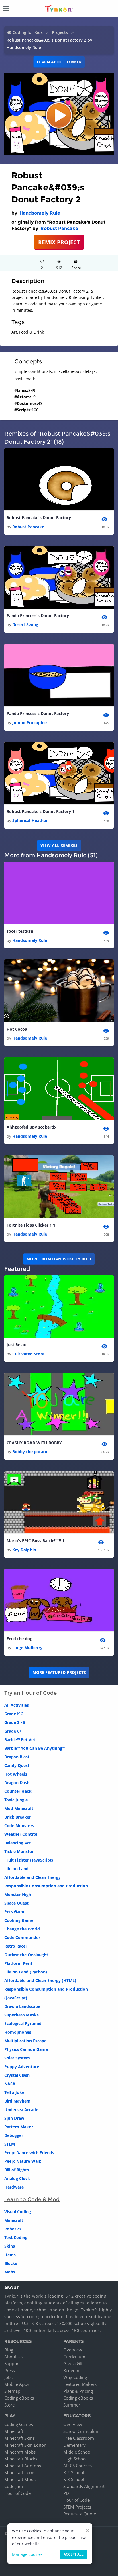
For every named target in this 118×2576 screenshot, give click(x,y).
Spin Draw (14, 2118)
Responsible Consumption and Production (46, 1886)
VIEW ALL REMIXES (59, 845)
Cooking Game (19, 1920)
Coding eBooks (19, 2398)
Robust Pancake (59, 228)
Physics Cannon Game (26, 2049)
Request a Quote (80, 2514)
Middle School (77, 2452)
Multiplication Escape (25, 2041)
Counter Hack (18, 1791)
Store (9, 2405)
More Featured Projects (59, 1672)
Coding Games (19, 2424)
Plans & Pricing (78, 2391)
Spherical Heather (30, 820)
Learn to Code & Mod (32, 2199)
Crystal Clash (17, 2075)
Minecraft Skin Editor (25, 2445)
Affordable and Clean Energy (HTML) (40, 1980)
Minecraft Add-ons (23, 2466)
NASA (10, 2084)
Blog (9, 2350)
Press (10, 2370)
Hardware (14, 2187)
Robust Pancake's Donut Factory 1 (41, 811)
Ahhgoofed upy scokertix (32, 1127)
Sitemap (12, 2391)
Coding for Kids (28, 32)
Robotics (13, 2229)
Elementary (74, 2445)
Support (12, 2363)
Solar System (17, 2058)
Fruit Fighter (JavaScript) (29, 1860)
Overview (73, 2350)
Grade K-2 (14, 1714)
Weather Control (21, 1834)
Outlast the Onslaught (26, 1955)
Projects (60, 32)
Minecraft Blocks (21, 2459)
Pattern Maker (19, 2127)
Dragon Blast (17, 1757)
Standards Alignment (84, 2486)
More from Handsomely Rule (59, 1259)
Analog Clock (17, 2178)
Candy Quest (17, 1765)
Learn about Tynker (59, 62)
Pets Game (15, 1912)
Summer (72, 2405)
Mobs (10, 2272)
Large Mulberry (27, 1647)
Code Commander (22, 1937)
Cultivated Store (28, 1354)
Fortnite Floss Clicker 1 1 (31, 1225)
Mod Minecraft (19, 1808)
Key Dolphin (24, 1550)
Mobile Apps (17, 2384)
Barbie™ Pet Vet (20, 1740)
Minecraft (14, 2220)
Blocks (11, 2263)
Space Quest (16, 1903)
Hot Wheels (16, 1774)
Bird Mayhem (17, 2101)
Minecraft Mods (20, 2479)
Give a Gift (74, 2363)
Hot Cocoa (17, 1029)
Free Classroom (79, 2438)
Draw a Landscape (22, 2006)
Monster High (18, 1894)
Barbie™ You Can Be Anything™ (35, 1748)
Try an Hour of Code (31, 1693)
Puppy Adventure (22, 2067)
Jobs (8, 2377)
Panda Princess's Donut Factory (38, 616)
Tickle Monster (19, 1851)
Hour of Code (17, 2493)
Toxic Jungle (16, 1800)
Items (10, 2255)
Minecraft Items (20, 2472)
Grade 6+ (13, 1731)
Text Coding (16, 2237)
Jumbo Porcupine (29, 723)
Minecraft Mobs (20, 2452)
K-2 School (74, 2472)
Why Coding (75, 2377)
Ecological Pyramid (23, 2023)
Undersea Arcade (21, 2110)
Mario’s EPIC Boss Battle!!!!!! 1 (36, 1541)
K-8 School (74, 2479)
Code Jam (14, 2486)
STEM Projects (77, 2507)
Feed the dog (19, 1639)
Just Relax (16, 1345)
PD (66, 2493)
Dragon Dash (17, 1783)
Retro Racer (16, 1946)
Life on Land (16, 1869)
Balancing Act (18, 1843)
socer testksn (20, 931)
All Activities (17, 1705)
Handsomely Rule (40, 213)
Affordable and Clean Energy (33, 1877)
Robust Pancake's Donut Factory (39, 518)
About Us (13, 2357)
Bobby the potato (30, 1452)
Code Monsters (19, 1826)
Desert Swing (25, 624)
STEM (10, 2144)
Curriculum (74, 2357)
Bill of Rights (17, 2170)
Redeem (71, 2370)
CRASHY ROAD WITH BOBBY (34, 1443)
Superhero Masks (21, 2015)
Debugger (14, 2135)
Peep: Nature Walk (23, 2161)
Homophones (18, 2032)
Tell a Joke (14, 2092)
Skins (10, 2246)
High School (75, 2459)
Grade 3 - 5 (15, 1722)
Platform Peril (18, 1963)
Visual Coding (18, 2212)
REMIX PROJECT (59, 242)
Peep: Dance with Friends (29, 2153)
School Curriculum (81, 2431)
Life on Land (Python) (26, 1972)
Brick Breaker (18, 1817)
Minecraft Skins (19, 2438)
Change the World (22, 1929)
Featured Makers (80, 2384)
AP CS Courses (77, 2466)
